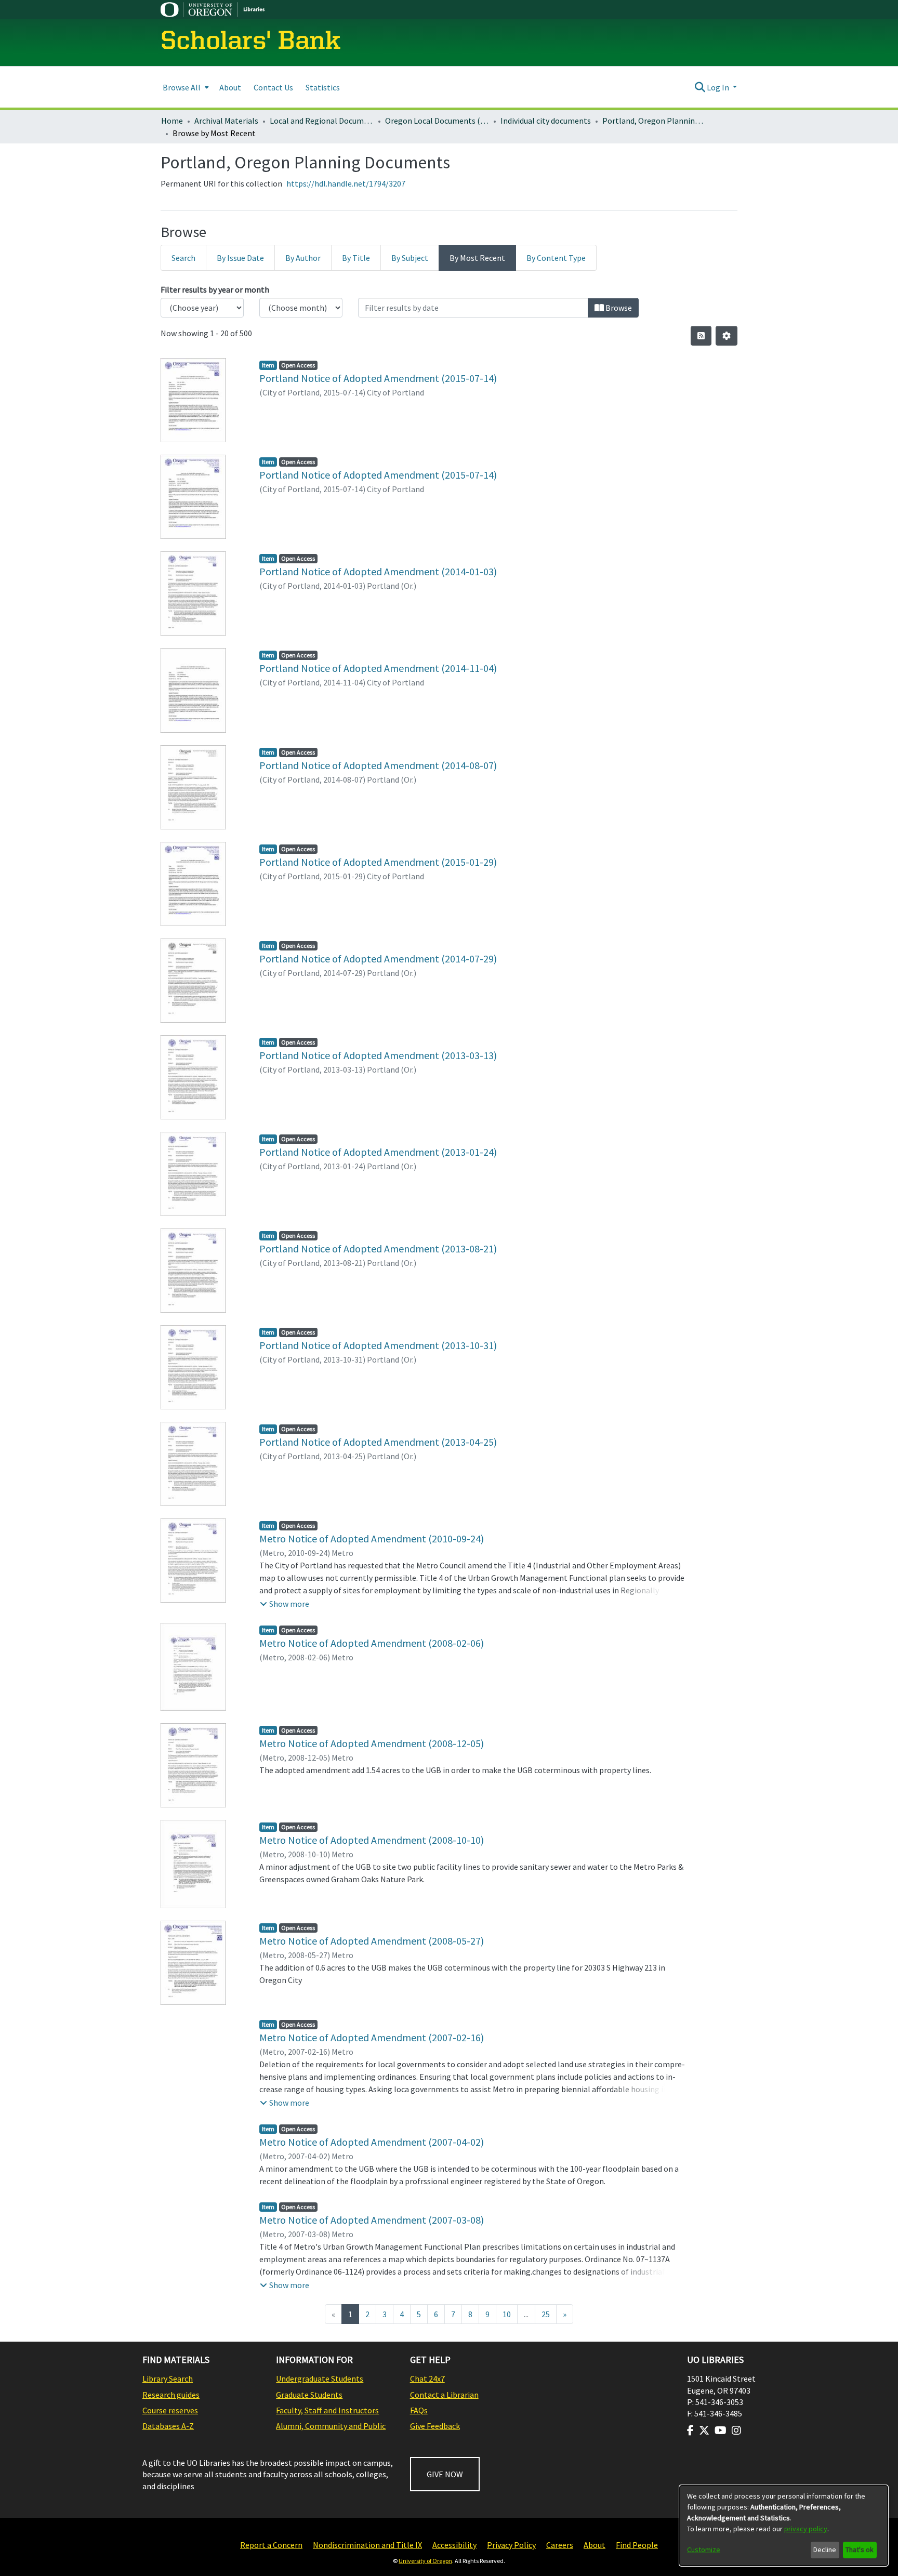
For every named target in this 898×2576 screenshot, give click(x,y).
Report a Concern (271, 2545)
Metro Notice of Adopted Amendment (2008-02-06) (372, 1643)
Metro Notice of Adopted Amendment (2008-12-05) (372, 1743)
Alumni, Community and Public (331, 2426)
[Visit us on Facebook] (690, 2430)
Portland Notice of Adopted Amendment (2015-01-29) (378, 862)
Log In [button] (719, 87)
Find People (637, 2545)
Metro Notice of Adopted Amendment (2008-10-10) (372, 1840)
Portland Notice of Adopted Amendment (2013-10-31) (378, 1345)
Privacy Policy (511, 2545)
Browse (618, 308)
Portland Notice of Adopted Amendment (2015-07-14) (378, 378)
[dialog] (784, 2526)
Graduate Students (309, 2395)
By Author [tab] (303, 258)
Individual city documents (546, 121)
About (595, 2545)
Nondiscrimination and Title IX (367, 2545)
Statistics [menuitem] (323, 87)
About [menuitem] (230, 87)
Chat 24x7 (427, 2379)
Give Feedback (435, 2426)
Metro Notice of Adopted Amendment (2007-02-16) (372, 2037)
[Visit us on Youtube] (721, 2430)
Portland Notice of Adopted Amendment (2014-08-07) (378, 765)
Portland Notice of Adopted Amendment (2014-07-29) (378, 959)
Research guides (171, 2395)
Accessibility (454, 2545)
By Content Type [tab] (556, 258)
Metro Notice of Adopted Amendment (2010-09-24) (372, 1538)
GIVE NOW (445, 2474)
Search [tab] (183, 258)
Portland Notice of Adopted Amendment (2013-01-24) (378, 1152)
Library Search (168, 2379)
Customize (704, 2549)
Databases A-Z (168, 2426)
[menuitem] (185, 87)
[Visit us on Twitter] (704, 2430)
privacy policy (806, 2529)
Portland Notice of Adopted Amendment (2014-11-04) (378, 668)
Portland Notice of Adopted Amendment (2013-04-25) (378, 1442)
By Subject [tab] (410, 258)
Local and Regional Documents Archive (322, 121)
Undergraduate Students (320, 2379)
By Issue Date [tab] (240, 258)
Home (172, 121)
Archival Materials (226, 121)
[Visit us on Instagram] (736, 2430)
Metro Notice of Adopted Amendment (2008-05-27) (372, 1941)
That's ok (860, 2549)
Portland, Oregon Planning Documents (654, 121)
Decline (825, 2549)
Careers (560, 2545)
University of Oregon (425, 2561)
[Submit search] (700, 87)
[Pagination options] (727, 336)
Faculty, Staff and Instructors (327, 2410)
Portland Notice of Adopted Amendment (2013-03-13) (378, 1055)
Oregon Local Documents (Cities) (437, 121)
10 (507, 2314)
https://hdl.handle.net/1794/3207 (346, 183)
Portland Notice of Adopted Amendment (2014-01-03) (378, 571)
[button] (285, 1604)
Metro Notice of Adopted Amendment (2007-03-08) (372, 2220)
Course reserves (170, 2410)
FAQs (419, 2410)
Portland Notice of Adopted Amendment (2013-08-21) (378, 1249)
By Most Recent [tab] (477, 258)
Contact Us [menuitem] (273, 87)
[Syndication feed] (701, 336)
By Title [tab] (356, 258)
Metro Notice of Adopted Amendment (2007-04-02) (372, 2142)
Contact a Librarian (444, 2395)
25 (546, 2314)
